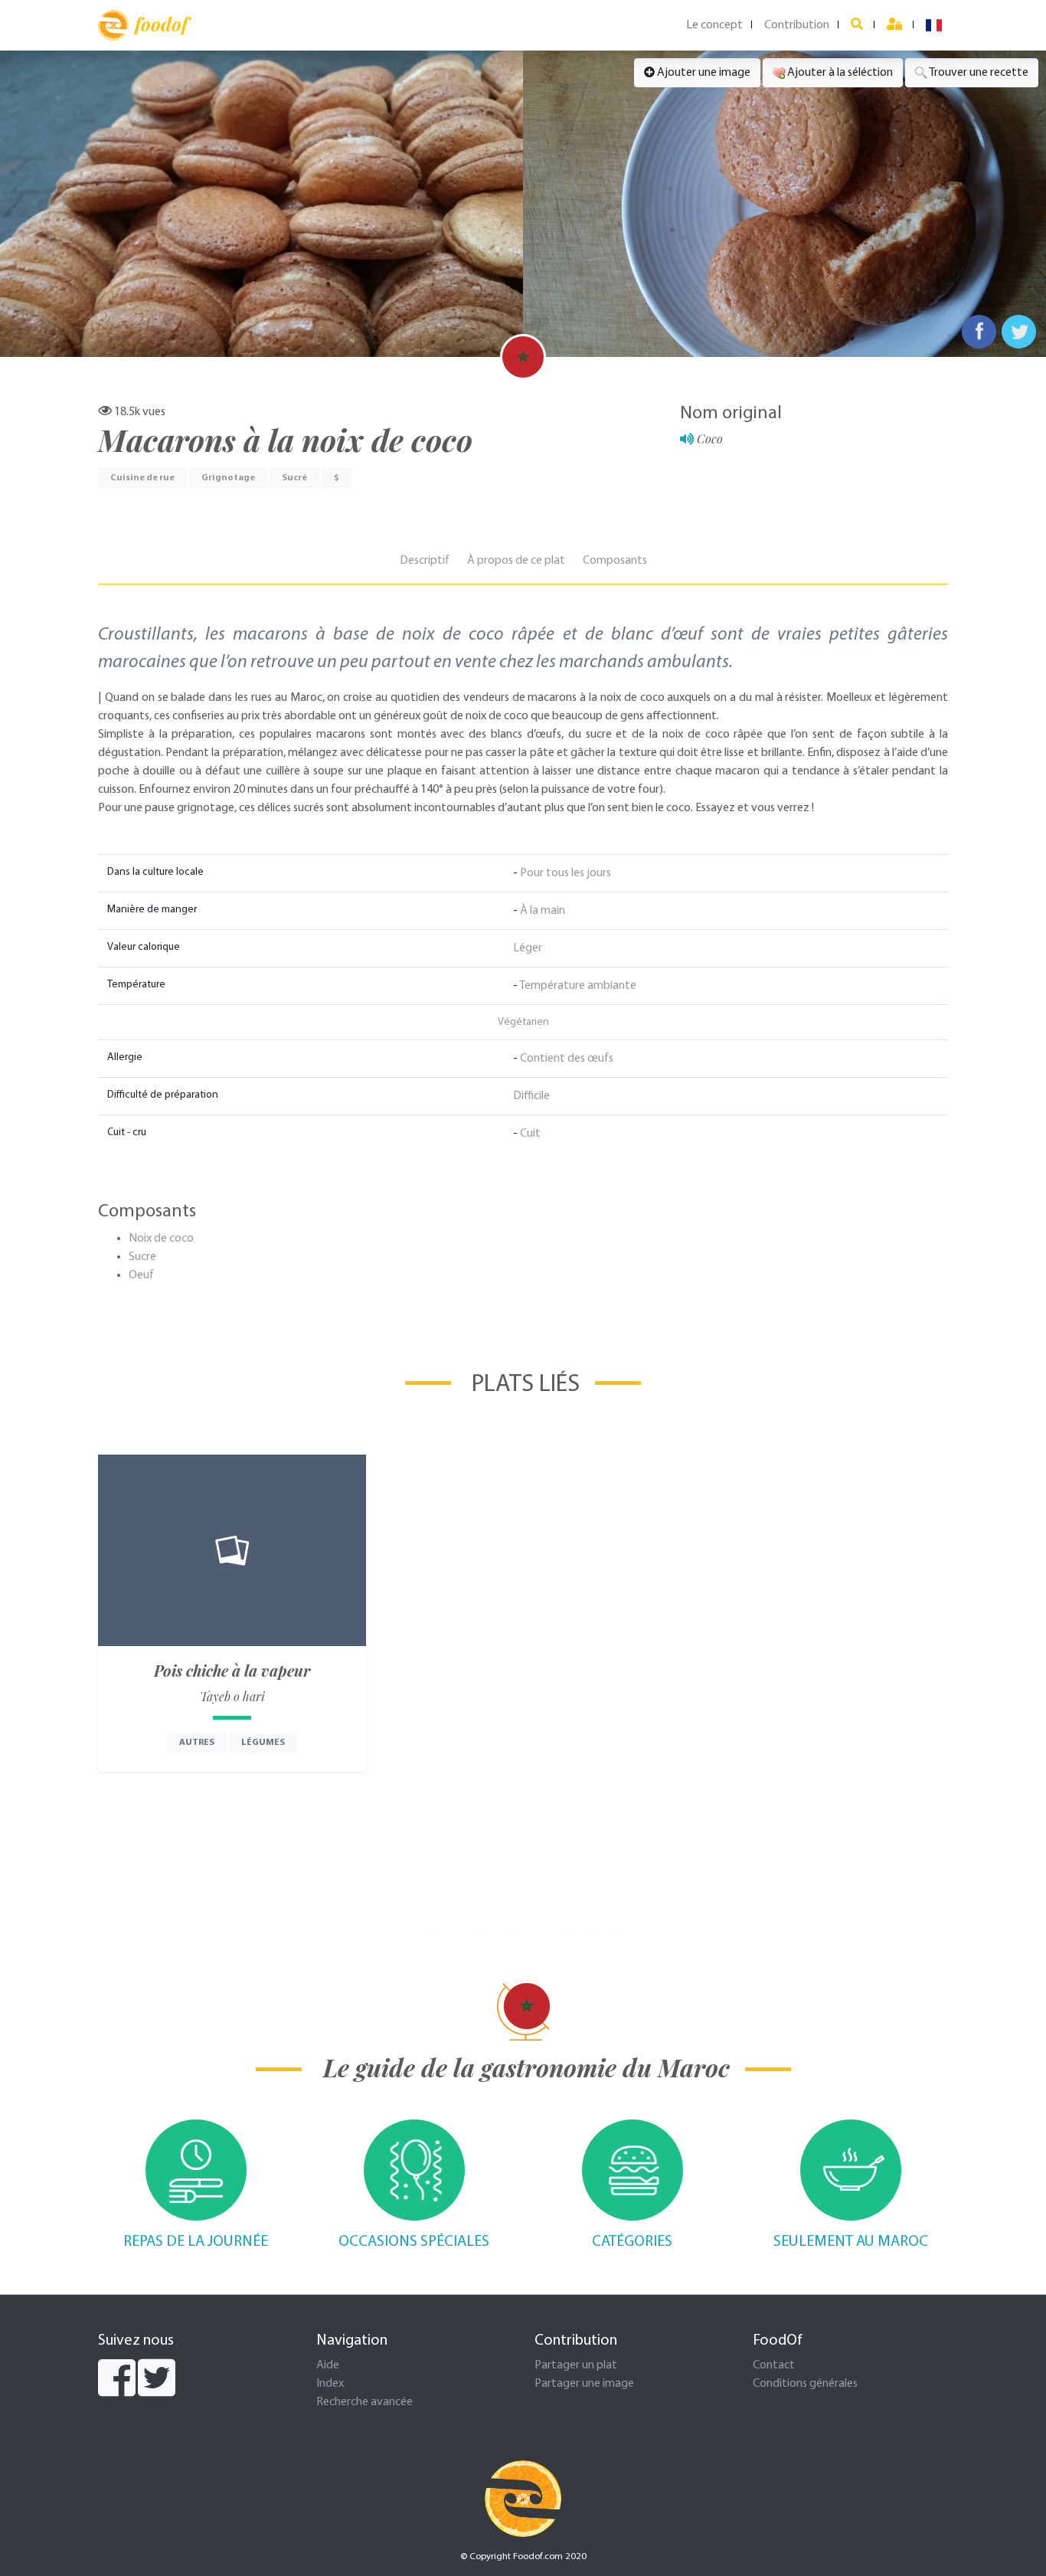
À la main (543, 911)
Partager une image (584, 2384)
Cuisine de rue (142, 478)
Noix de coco (161, 1239)
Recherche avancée (364, 2402)
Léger (528, 948)
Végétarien (523, 1022)
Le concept (714, 25)
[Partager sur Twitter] (1019, 332)
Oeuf (141, 1275)
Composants (615, 561)
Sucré (294, 478)
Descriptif (425, 561)
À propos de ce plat (516, 561)
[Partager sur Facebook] (979, 332)
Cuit (530, 1134)
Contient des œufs (567, 1059)
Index (330, 2384)
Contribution (797, 25)
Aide (328, 2365)
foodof (161, 24)
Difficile (531, 1096)
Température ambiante (578, 986)
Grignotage (228, 478)
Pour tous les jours (565, 873)
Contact (774, 2365)
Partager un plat (576, 2365)
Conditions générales (805, 2384)
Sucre (142, 1257)
